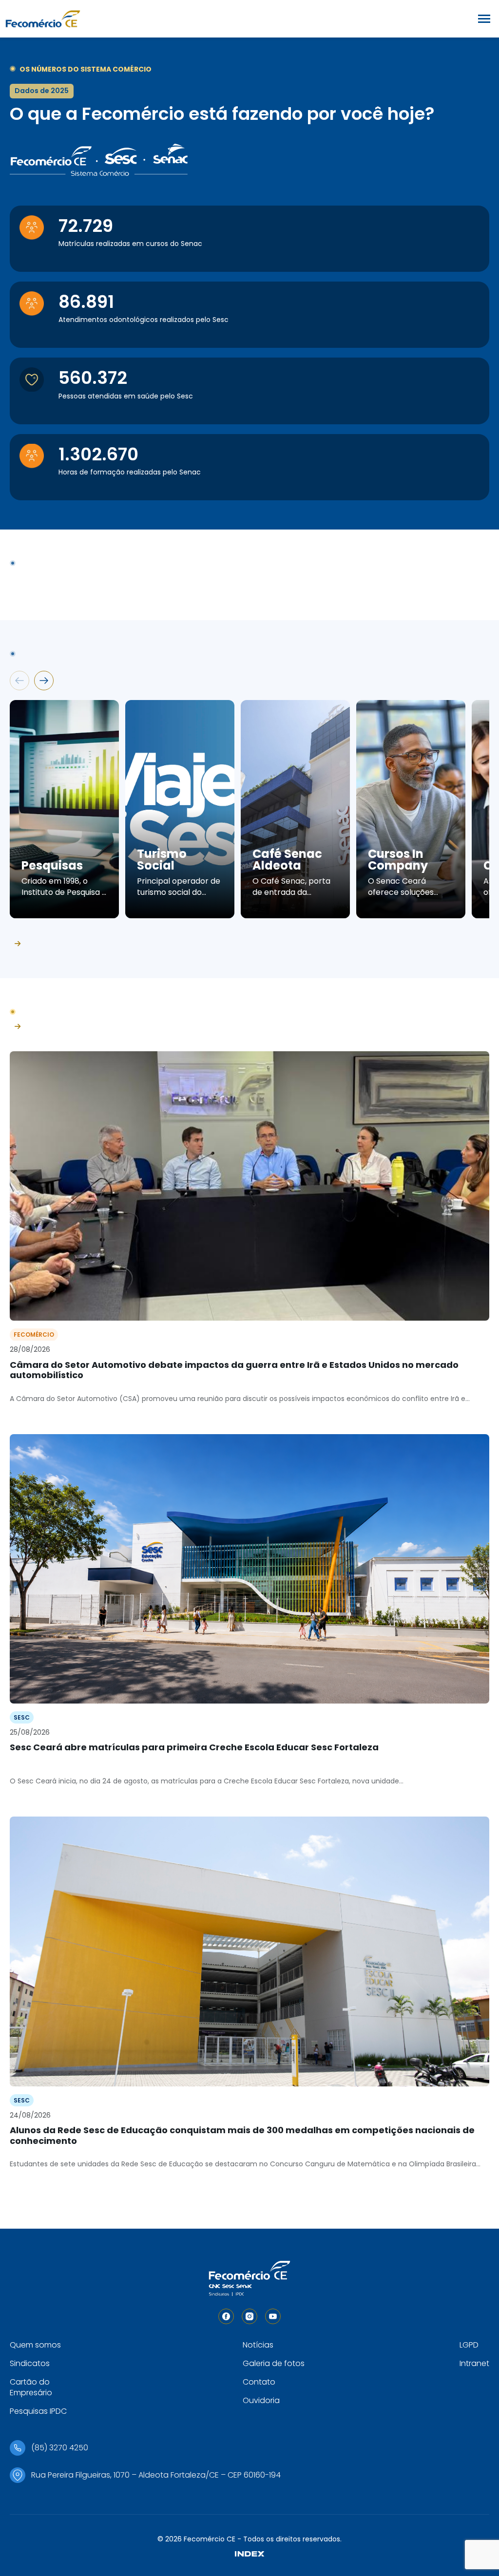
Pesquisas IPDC (38, 2411)
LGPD (469, 2345)
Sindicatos (30, 2363)
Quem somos (35, 2345)
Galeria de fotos (274, 2363)
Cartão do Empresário (31, 2387)
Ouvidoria (261, 2400)
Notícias (258, 2345)
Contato (259, 2382)
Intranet (474, 2363)
